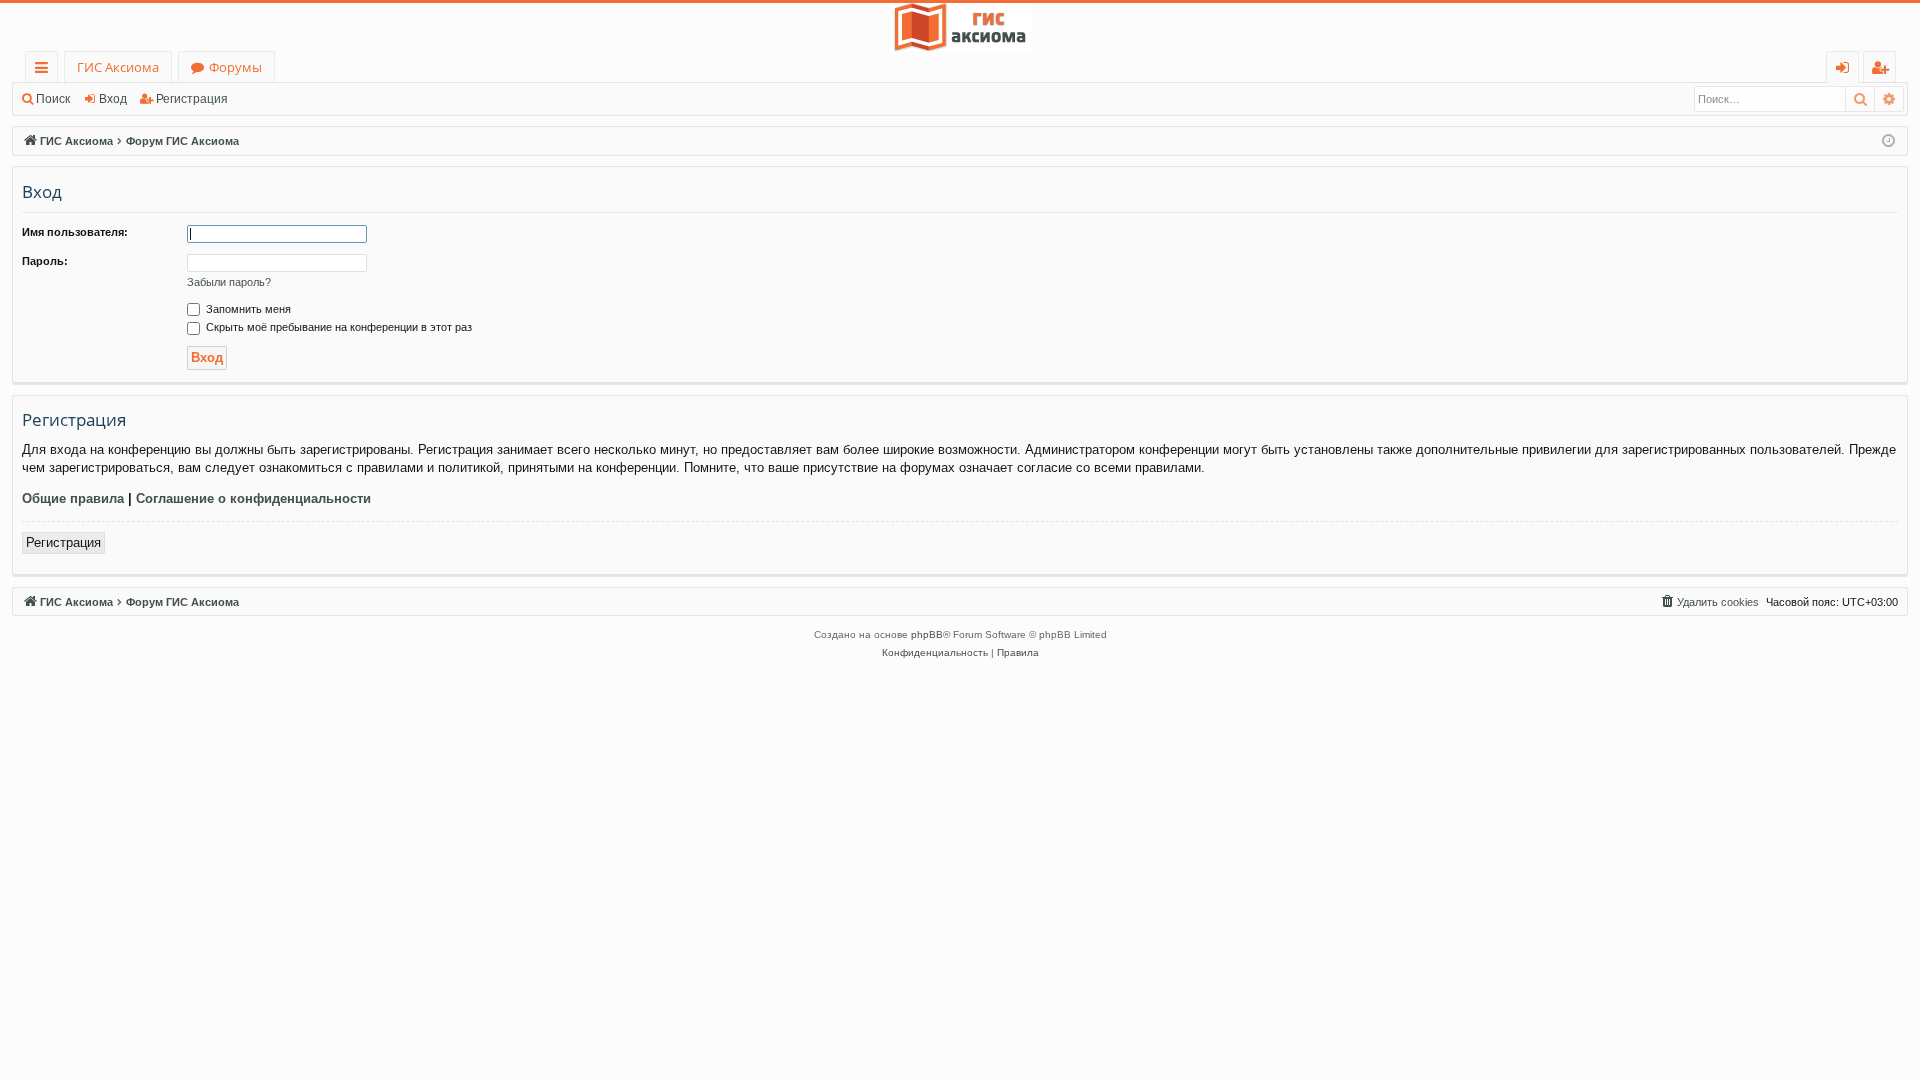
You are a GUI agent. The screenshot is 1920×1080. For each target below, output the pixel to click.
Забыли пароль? (229, 282)
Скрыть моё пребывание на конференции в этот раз (337, 327)
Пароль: (45, 261)
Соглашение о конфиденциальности (253, 498)
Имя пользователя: (75, 232)
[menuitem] (1709, 602)
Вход (113, 99)
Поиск (53, 99)
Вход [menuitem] (1846, 70)
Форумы (235, 67)
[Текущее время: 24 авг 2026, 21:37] (1888, 141)
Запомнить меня (247, 309)
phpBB (927, 634)
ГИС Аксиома (118, 67)
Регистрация (192, 99)
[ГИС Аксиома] (960, 27)
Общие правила (73, 498)
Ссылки (45, 70)
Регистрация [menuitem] (1883, 70)
